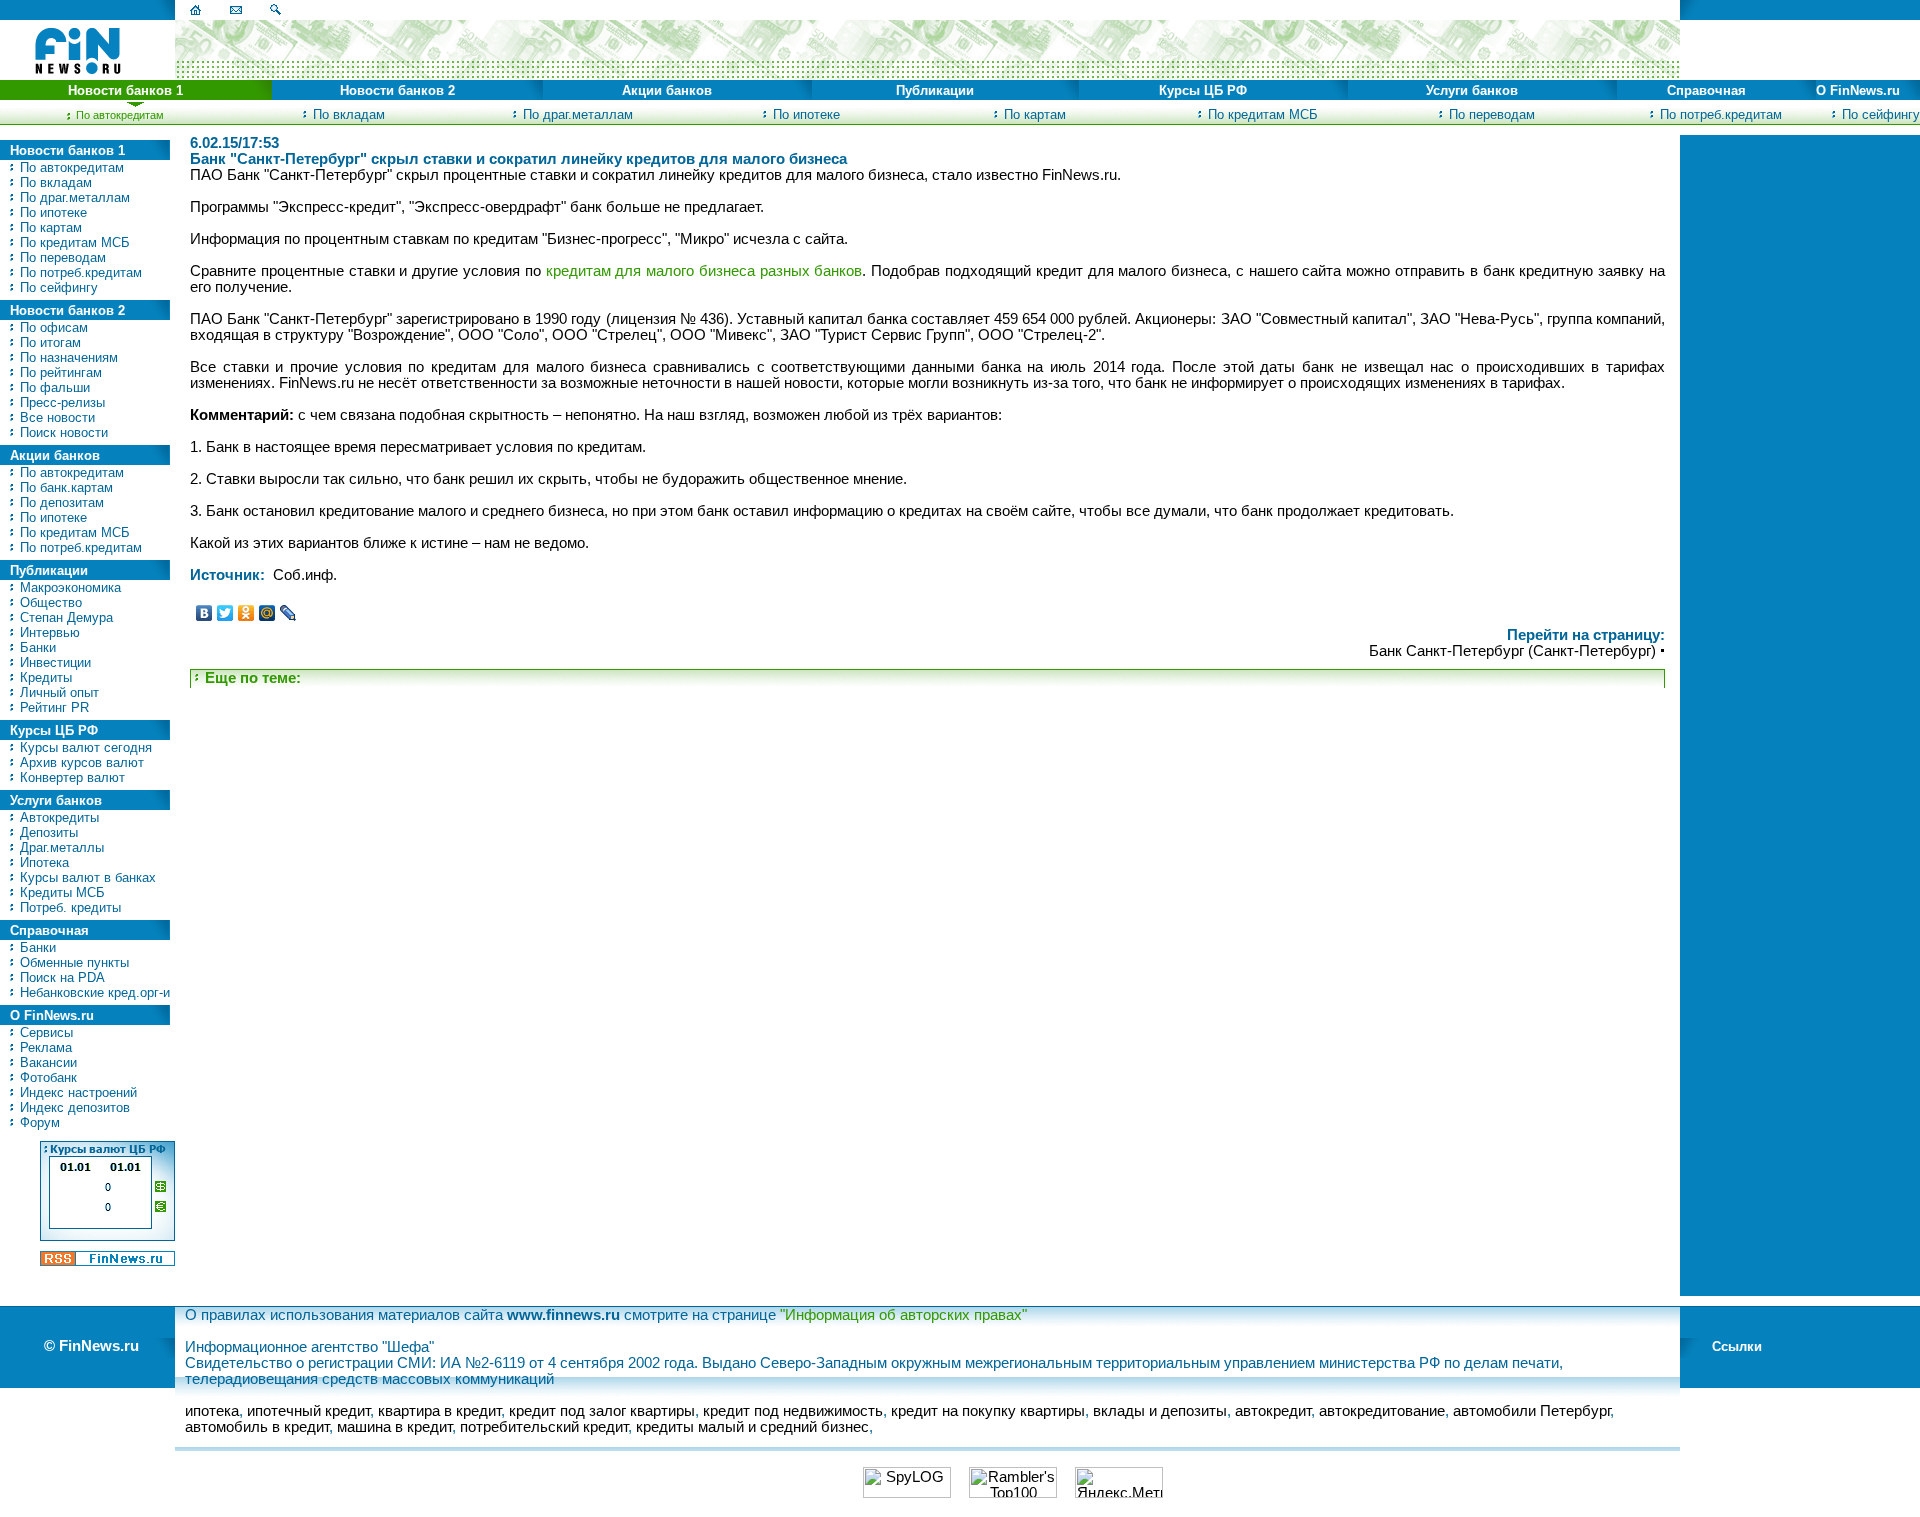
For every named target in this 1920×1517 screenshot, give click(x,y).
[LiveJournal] (288, 613)
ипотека (212, 1411)
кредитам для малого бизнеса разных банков (704, 271)
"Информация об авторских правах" (903, 1315)
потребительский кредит (544, 1427)
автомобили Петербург (1531, 1411)
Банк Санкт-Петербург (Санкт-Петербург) (1512, 651)
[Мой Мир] (267, 613)
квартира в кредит (439, 1411)
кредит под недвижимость (793, 1411)
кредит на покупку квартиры (988, 1411)
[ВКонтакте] (204, 613)
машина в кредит (394, 1427)
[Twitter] (225, 613)
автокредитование (1382, 1411)
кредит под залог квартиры (602, 1411)
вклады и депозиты (1160, 1411)
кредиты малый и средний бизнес (752, 1427)
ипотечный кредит (308, 1411)
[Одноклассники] (246, 613)
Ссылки (1737, 1346)
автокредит (1273, 1411)
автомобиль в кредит (257, 1427)
